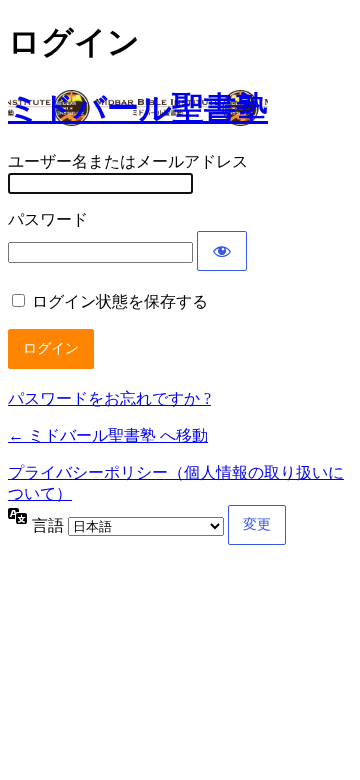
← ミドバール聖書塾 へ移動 (108, 435)
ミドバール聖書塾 (138, 108)
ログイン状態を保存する (120, 301)
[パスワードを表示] (222, 251)
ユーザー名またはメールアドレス (128, 161)
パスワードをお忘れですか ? (109, 398)
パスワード (48, 219)
